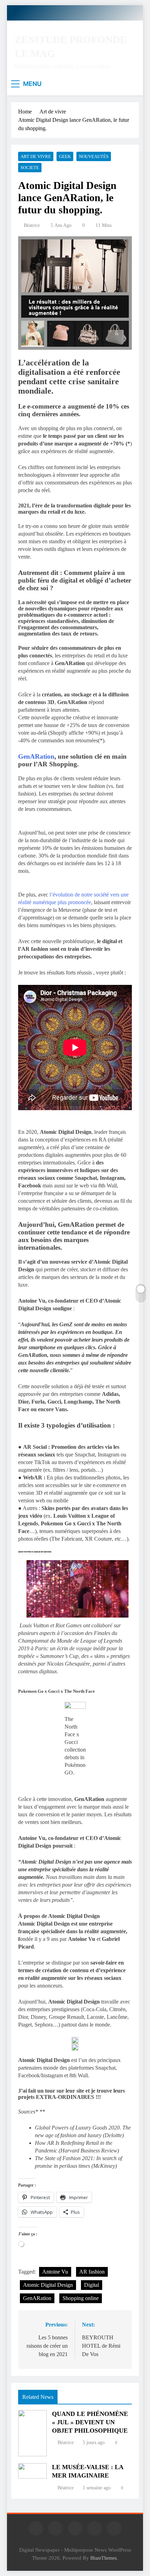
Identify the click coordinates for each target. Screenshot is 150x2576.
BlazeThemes (103, 2558)
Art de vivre (36, 156)
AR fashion (92, 2272)
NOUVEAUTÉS (94, 156)
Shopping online (81, 2298)
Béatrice (32, 225)
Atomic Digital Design (48, 2285)
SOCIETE (30, 168)
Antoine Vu (55, 2272)
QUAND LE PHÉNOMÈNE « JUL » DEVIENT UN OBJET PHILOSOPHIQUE (90, 2422)
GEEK (65, 156)
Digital (92, 2285)
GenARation (36, 756)
